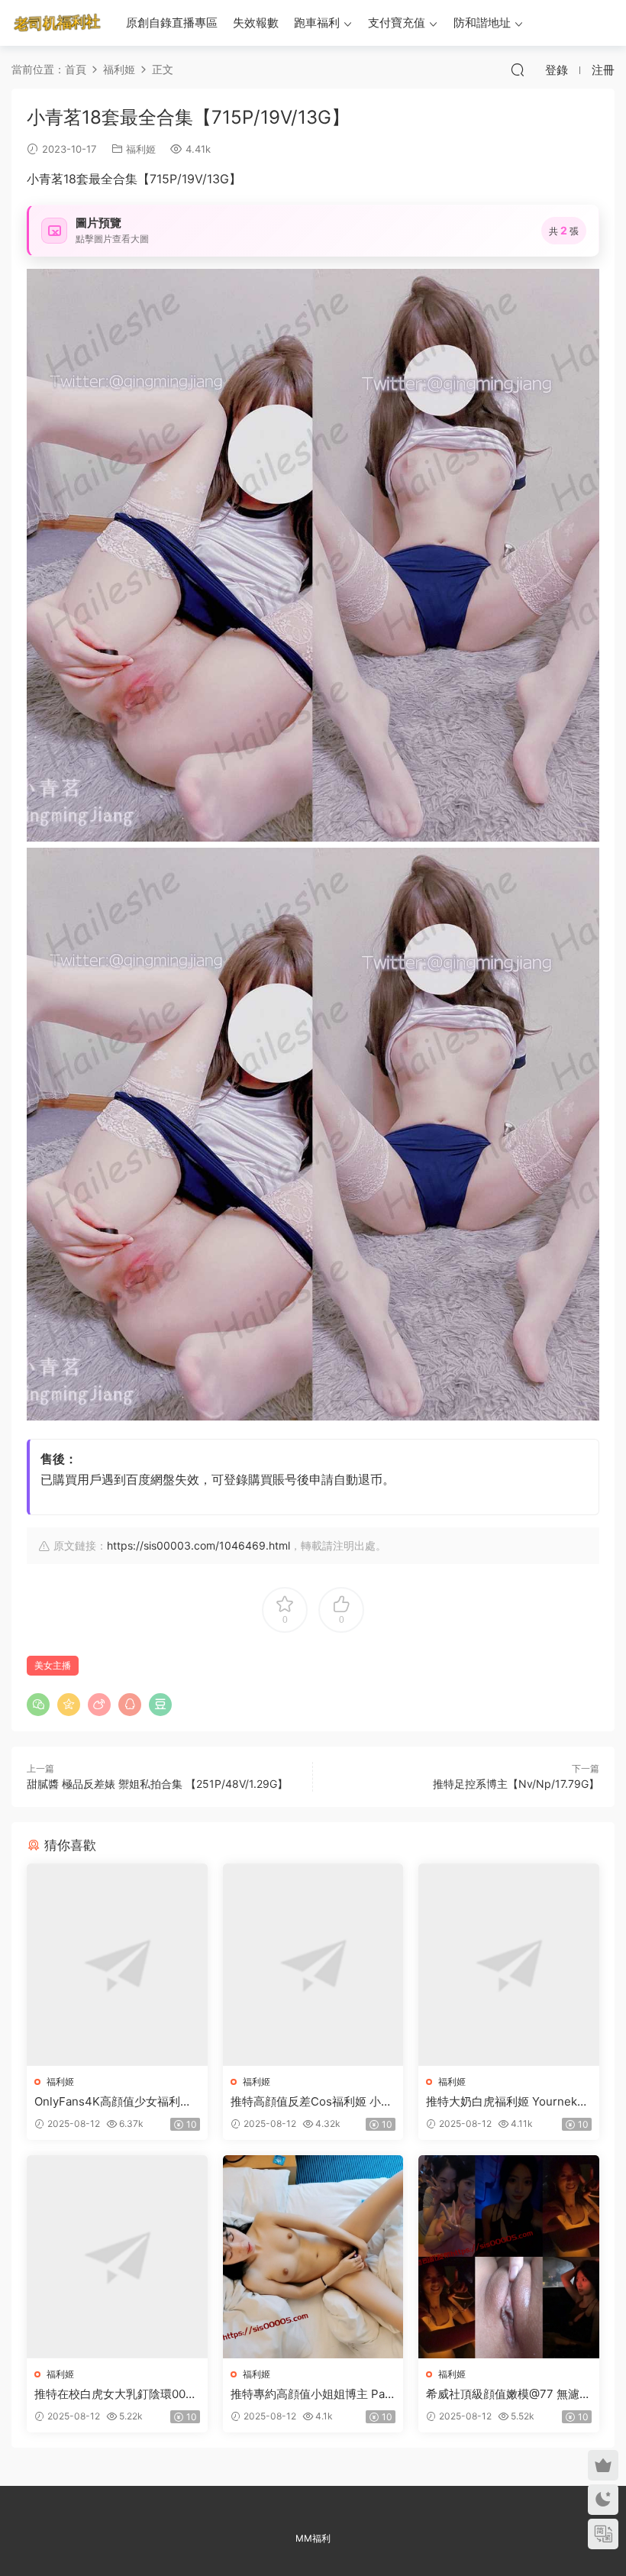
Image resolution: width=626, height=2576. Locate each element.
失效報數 (256, 23)
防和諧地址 (482, 23)
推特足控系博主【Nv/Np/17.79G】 (516, 1784)
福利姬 (141, 149)
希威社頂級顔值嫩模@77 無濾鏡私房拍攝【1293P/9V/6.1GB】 (508, 2394)
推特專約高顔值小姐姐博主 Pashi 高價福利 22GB (311, 2394)
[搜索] (518, 69)
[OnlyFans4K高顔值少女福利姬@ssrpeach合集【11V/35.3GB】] (117, 1965)
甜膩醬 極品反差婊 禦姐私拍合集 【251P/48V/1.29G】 (157, 1784)
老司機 (57, 23)
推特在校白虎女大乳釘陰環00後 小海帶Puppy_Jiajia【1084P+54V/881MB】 (116, 2394)
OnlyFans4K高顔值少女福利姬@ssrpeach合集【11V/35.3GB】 (113, 2102)
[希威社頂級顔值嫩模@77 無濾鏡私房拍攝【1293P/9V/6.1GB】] (509, 2257)
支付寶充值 (397, 23)
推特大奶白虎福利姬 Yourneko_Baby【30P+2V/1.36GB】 (508, 2102)
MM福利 (313, 2538)
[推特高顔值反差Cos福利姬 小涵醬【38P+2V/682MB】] (313, 1965)
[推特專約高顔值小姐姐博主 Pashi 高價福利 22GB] (313, 2257)
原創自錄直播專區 (172, 23)
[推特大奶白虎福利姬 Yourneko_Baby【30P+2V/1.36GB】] (509, 1965)
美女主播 (53, 1665)
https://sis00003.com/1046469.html (198, 1545)
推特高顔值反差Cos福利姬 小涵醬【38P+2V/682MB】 (311, 2102)
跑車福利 (317, 23)
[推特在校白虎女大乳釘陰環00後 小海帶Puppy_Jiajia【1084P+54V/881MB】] (117, 2257)
